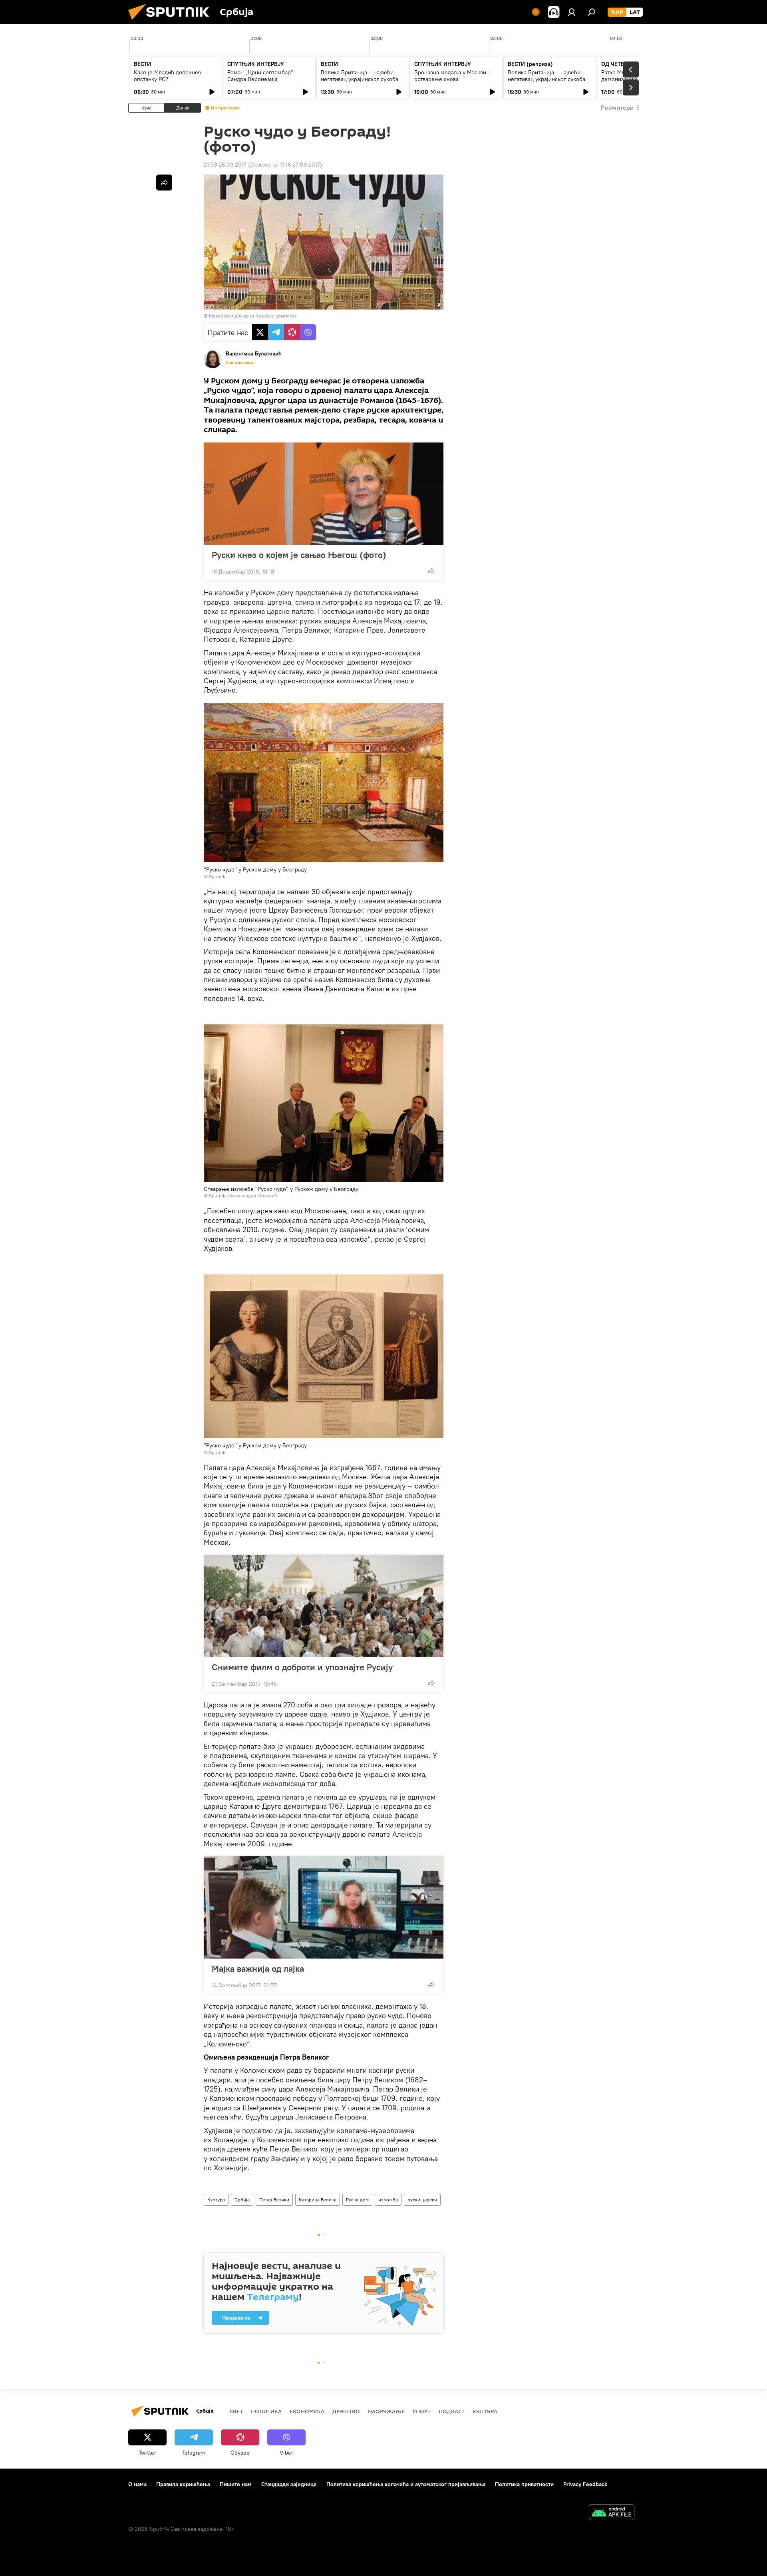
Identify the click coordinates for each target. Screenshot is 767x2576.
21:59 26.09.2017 (225, 165)
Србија (242, 2200)
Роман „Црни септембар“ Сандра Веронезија (260, 76)
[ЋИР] (617, 12)
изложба (388, 2200)
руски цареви (422, 2200)
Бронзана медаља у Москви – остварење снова (453, 76)
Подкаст (452, 2411)
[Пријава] (572, 12)
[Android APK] (612, 2513)
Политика (266, 2411)
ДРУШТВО (346, 2411)
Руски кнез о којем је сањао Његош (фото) (299, 555)
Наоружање (386, 2411)
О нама (137, 2484)
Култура (216, 2200)
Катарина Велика (318, 2200)
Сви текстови (239, 363)
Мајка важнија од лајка (258, 1969)
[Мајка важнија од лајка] (324, 1907)
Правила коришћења (183, 2484)
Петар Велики (274, 2200)
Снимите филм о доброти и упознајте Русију (302, 1667)
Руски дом (357, 2200)
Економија (307, 2411)
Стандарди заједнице (289, 2484)
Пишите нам (236, 2484)
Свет (236, 2411)
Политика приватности (524, 2484)
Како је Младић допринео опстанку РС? (168, 76)
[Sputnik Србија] (172, 22)
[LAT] (635, 12)
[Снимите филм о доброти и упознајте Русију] (324, 1606)
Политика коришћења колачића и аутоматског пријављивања (406, 2484)
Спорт (422, 2411)
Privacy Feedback (585, 2484)
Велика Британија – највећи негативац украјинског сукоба (360, 76)
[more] (431, 571)
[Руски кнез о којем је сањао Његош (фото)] (324, 494)
